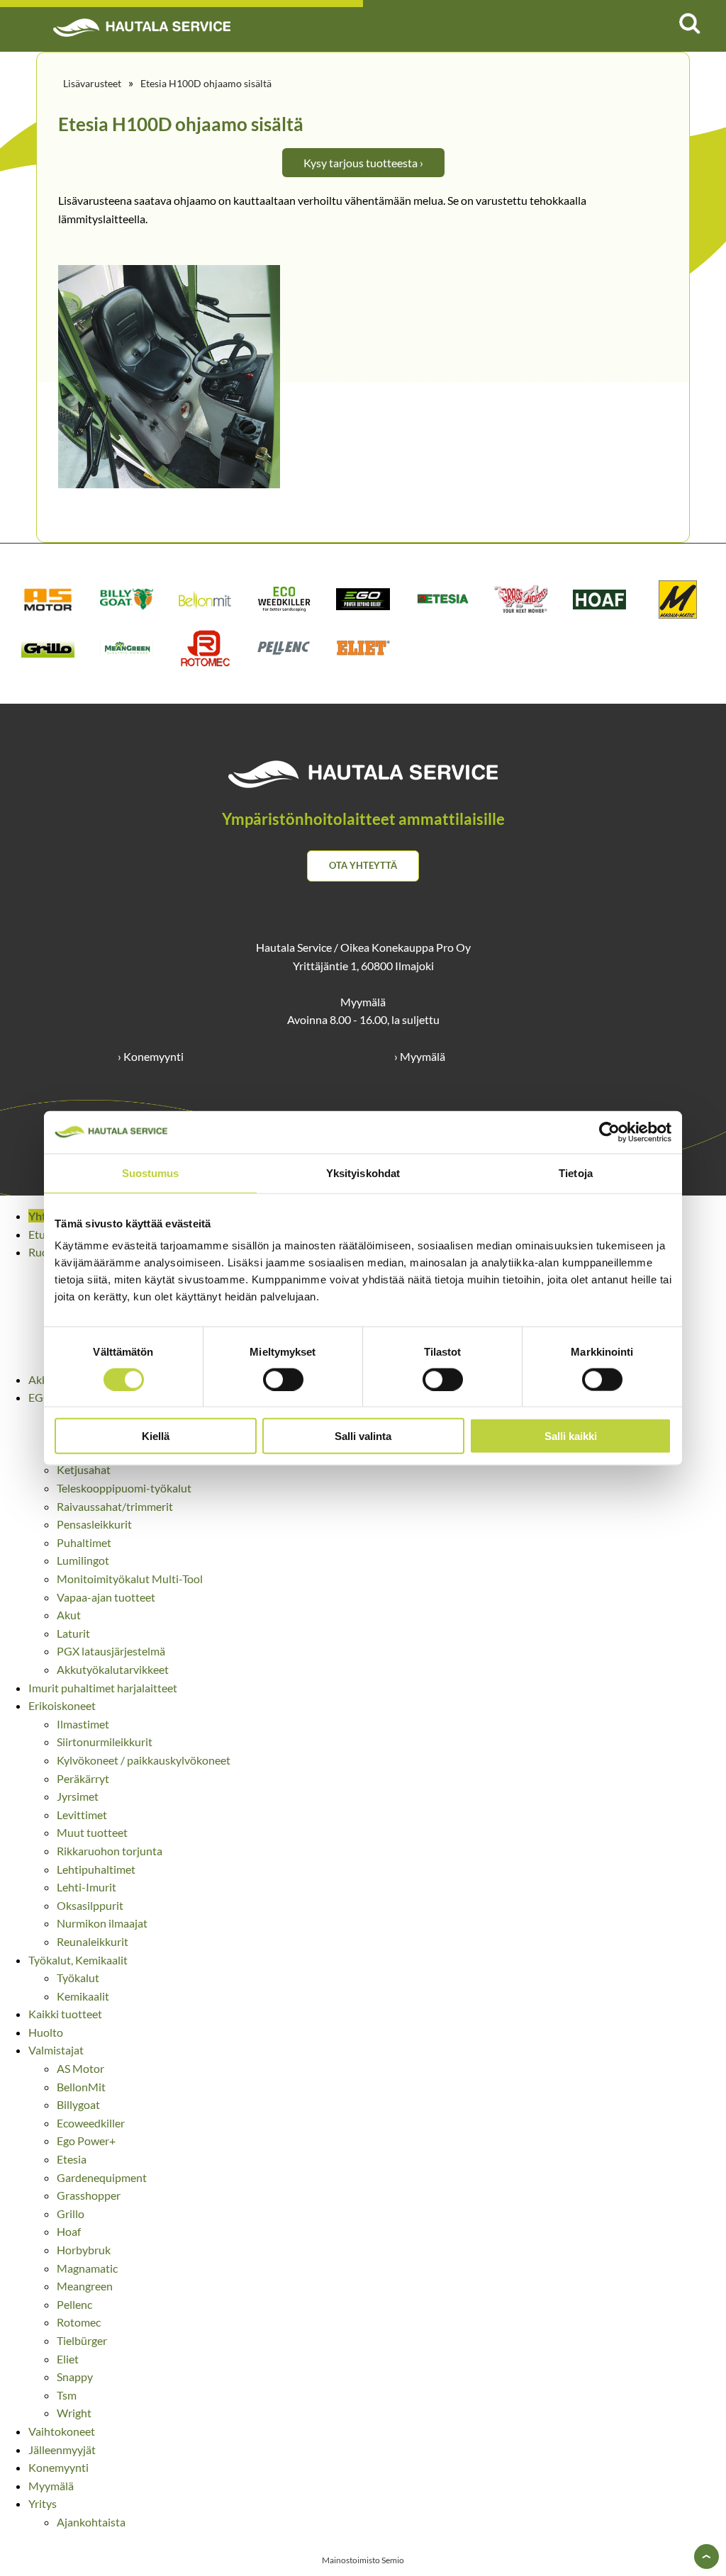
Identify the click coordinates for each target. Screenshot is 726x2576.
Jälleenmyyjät (62, 2450)
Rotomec (79, 2322)
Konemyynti (58, 2467)
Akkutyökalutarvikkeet (113, 1669)
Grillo (71, 2214)
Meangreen (85, 2286)
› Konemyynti (151, 1056)
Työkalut (78, 1978)
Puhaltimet (84, 1542)
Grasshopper (89, 2195)
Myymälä (51, 2486)
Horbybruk (84, 2250)
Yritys (43, 2503)
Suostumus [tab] (151, 1172)
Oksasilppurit (90, 1905)
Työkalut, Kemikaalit (78, 1960)
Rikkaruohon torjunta (110, 1851)
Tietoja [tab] (576, 1172)
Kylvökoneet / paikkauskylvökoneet (144, 1760)
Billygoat (78, 2104)
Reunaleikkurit (93, 1941)
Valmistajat (56, 2050)
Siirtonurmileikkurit (105, 1742)
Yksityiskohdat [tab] (363, 1172)
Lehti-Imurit (86, 1887)
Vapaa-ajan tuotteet (106, 1597)
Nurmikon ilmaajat (102, 1923)
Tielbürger (82, 2340)
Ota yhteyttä (363, 865)
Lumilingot (83, 1560)
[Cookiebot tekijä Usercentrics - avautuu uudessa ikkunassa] (609, 1132)
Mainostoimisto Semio (363, 2560)
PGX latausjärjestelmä (111, 1651)
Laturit (73, 1633)
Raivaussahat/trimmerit (115, 1506)
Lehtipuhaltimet (96, 1869)
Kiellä (156, 1436)
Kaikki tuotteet (65, 2014)
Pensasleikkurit (94, 1524)
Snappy (75, 2377)
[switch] (283, 1379)
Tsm (67, 2395)
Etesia (72, 2159)
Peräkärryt (83, 1778)
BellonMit (81, 2087)
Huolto (46, 2032)
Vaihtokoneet (62, 2431)
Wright (74, 2413)
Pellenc (74, 2304)
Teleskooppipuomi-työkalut (124, 1488)
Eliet (68, 2359)
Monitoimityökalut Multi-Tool (130, 1579)
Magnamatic (87, 2268)
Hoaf (69, 2231)
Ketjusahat (84, 1469)
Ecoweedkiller (91, 2123)
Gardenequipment (102, 2177)
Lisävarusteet (92, 83)
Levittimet (82, 1815)
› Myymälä (420, 1056)
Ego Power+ (86, 2141)
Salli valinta (363, 1436)
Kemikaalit (83, 1996)
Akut (69, 1615)
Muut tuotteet (92, 1832)
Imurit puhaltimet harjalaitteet (103, 1688)
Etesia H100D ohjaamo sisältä (206, 83)
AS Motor (80, 2068)
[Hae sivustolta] (689, 23)
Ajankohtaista (91, 2522)
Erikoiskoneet (62, 1705)
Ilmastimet (83, 1724)
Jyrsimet (78, 1796)
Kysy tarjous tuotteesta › (363, 163)
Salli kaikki (571, 1436)
